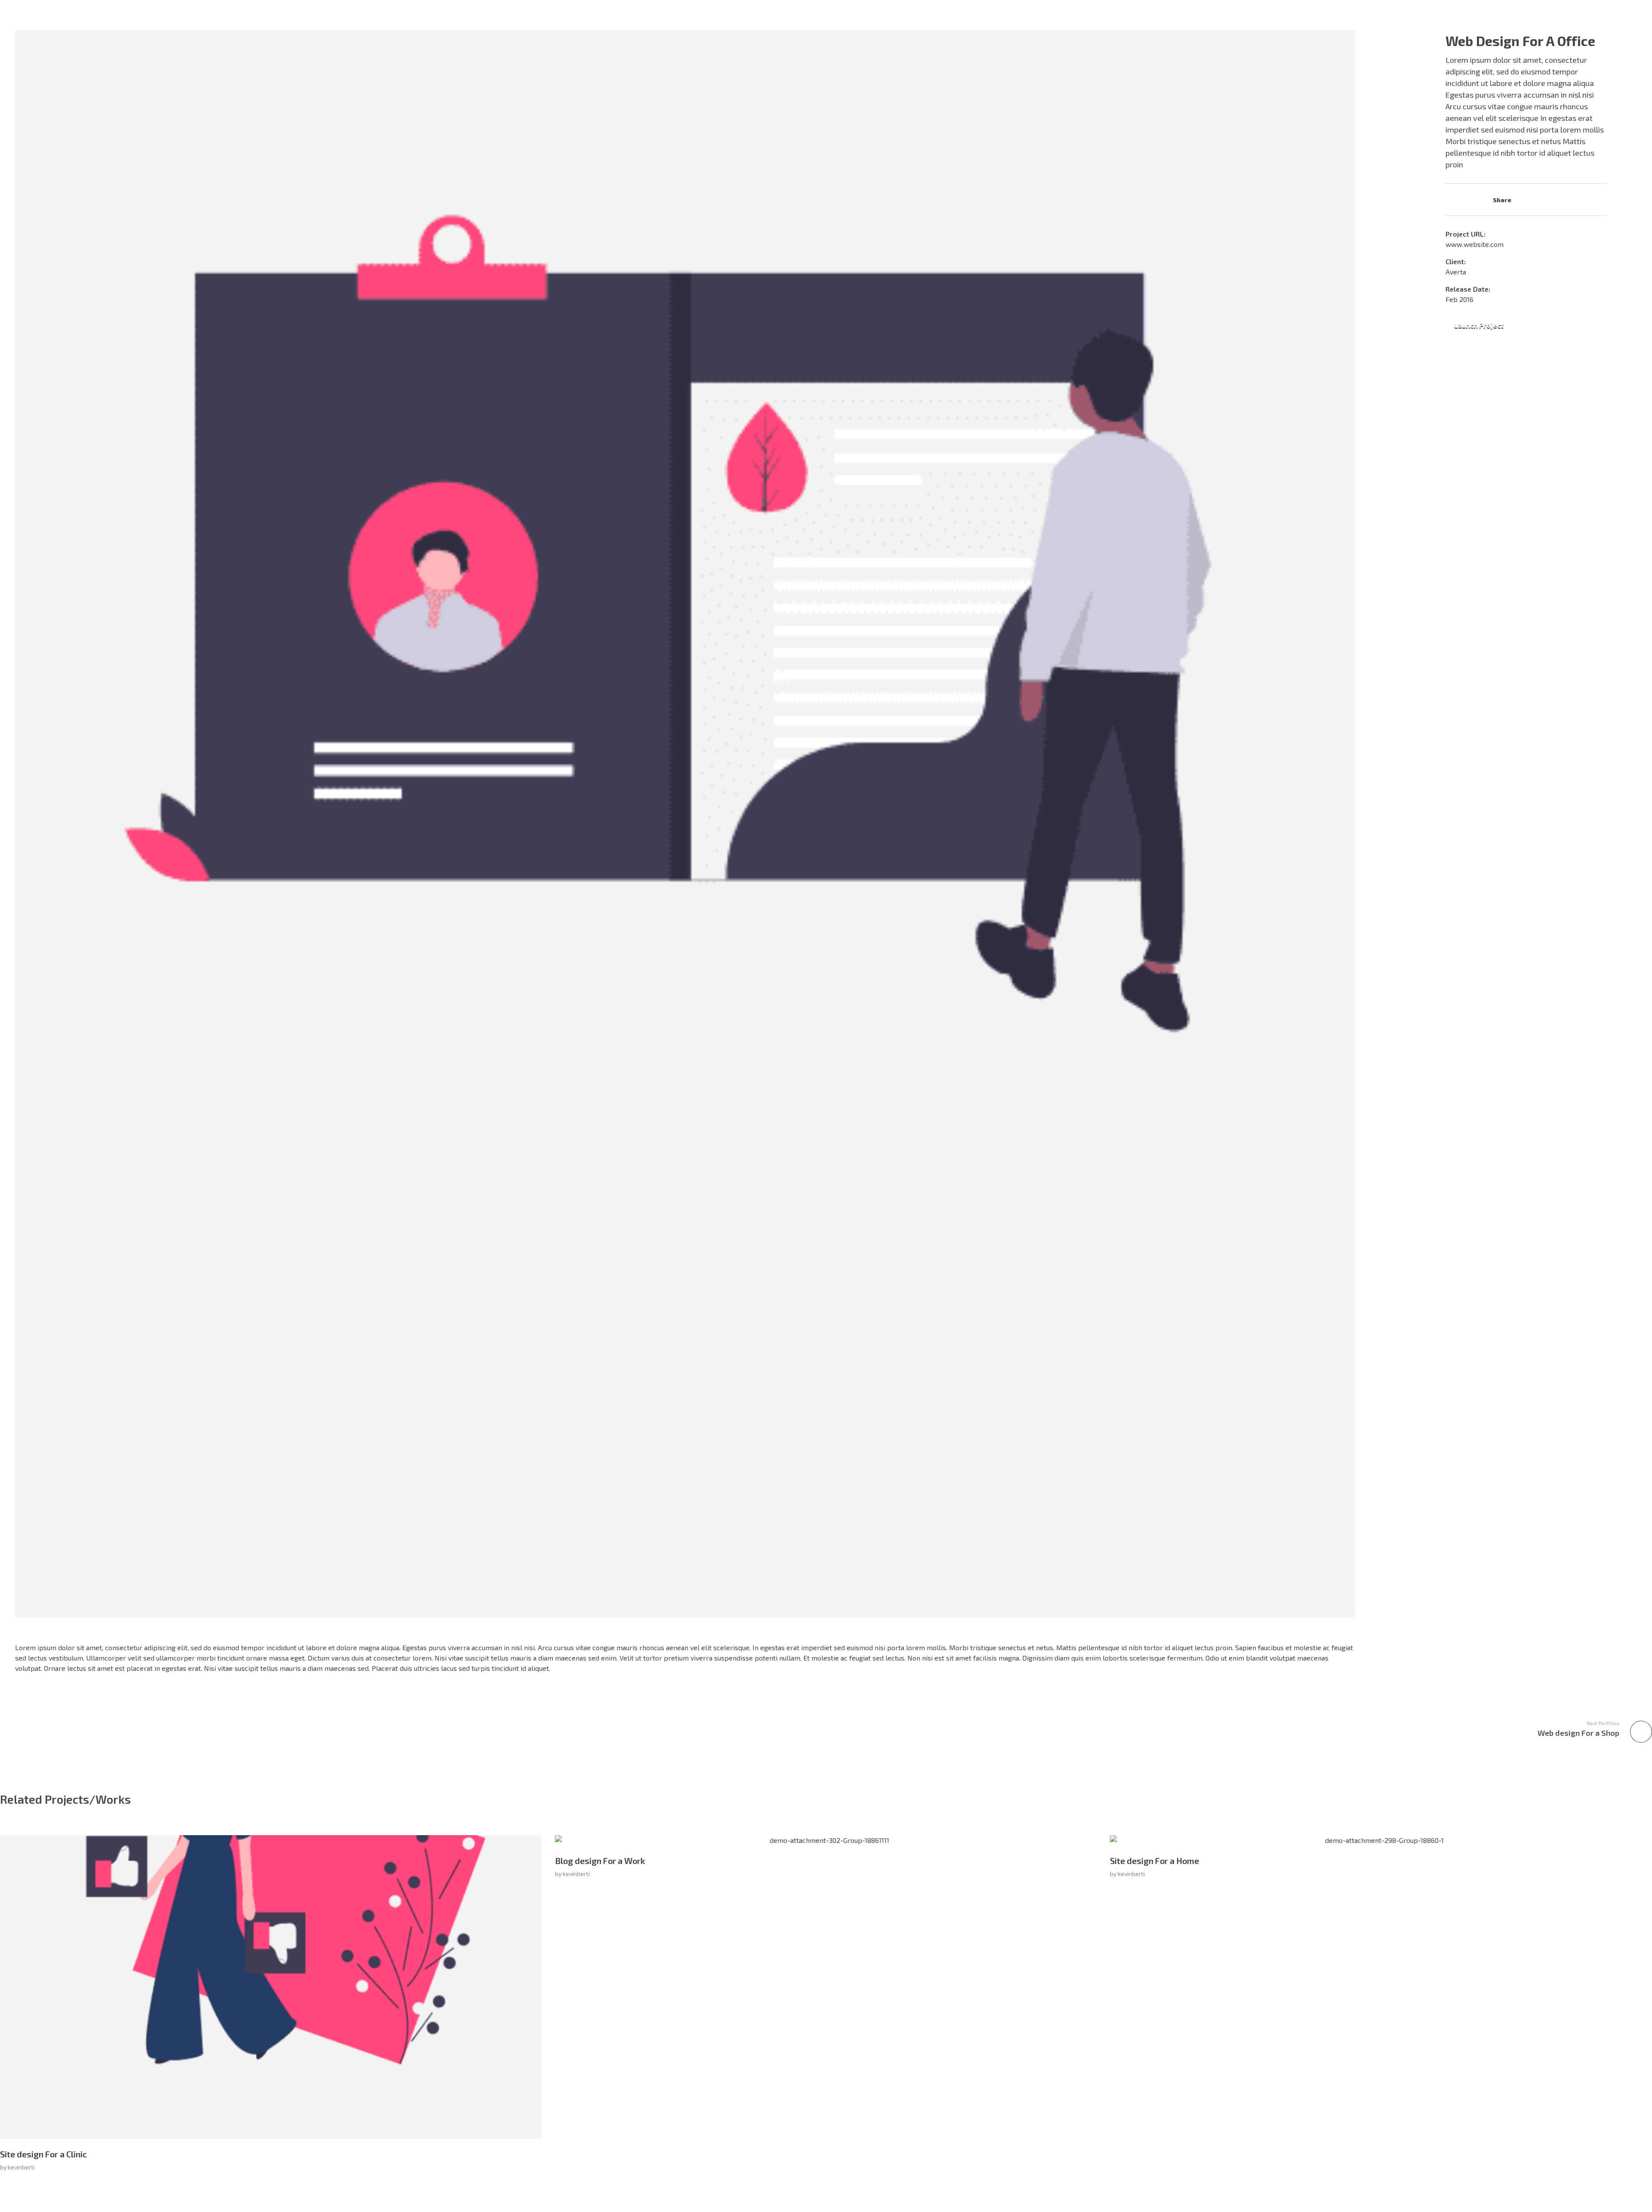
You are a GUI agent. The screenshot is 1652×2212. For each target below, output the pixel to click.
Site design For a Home (1154, 1861)
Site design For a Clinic (43, 2154)
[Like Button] (1452, 199)
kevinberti (21, 2167)
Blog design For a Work (600, 1861)
